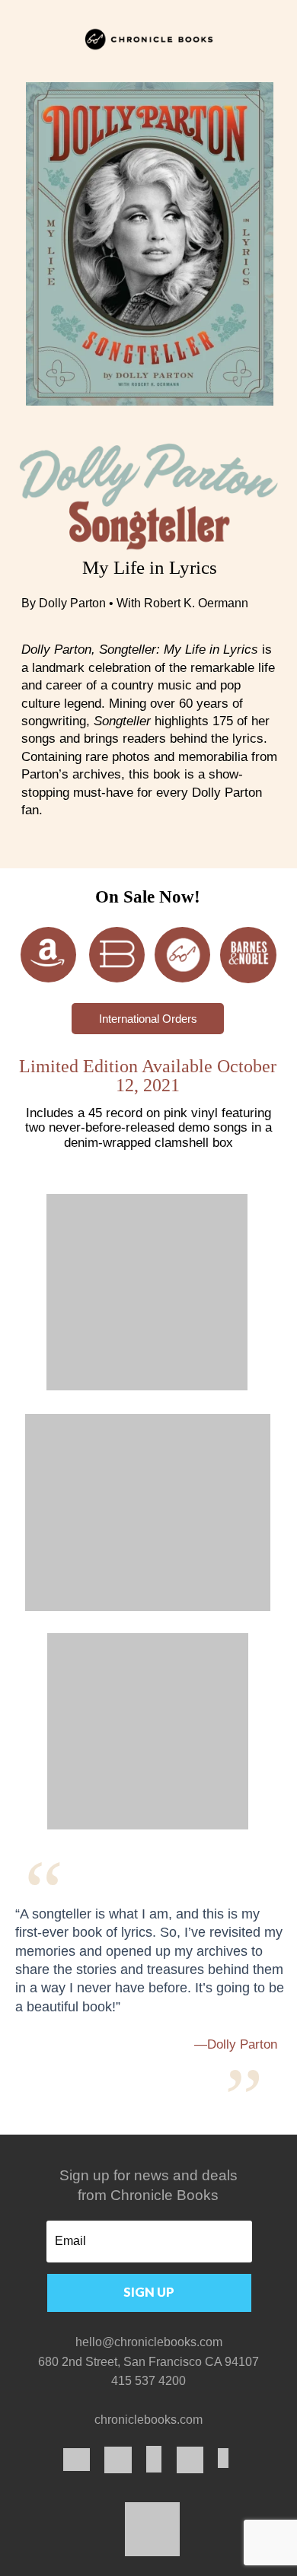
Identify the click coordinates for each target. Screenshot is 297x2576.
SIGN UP (149, 2292)
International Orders (148, 1019)
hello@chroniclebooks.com (149, 2342)
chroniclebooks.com (148, 2420)
